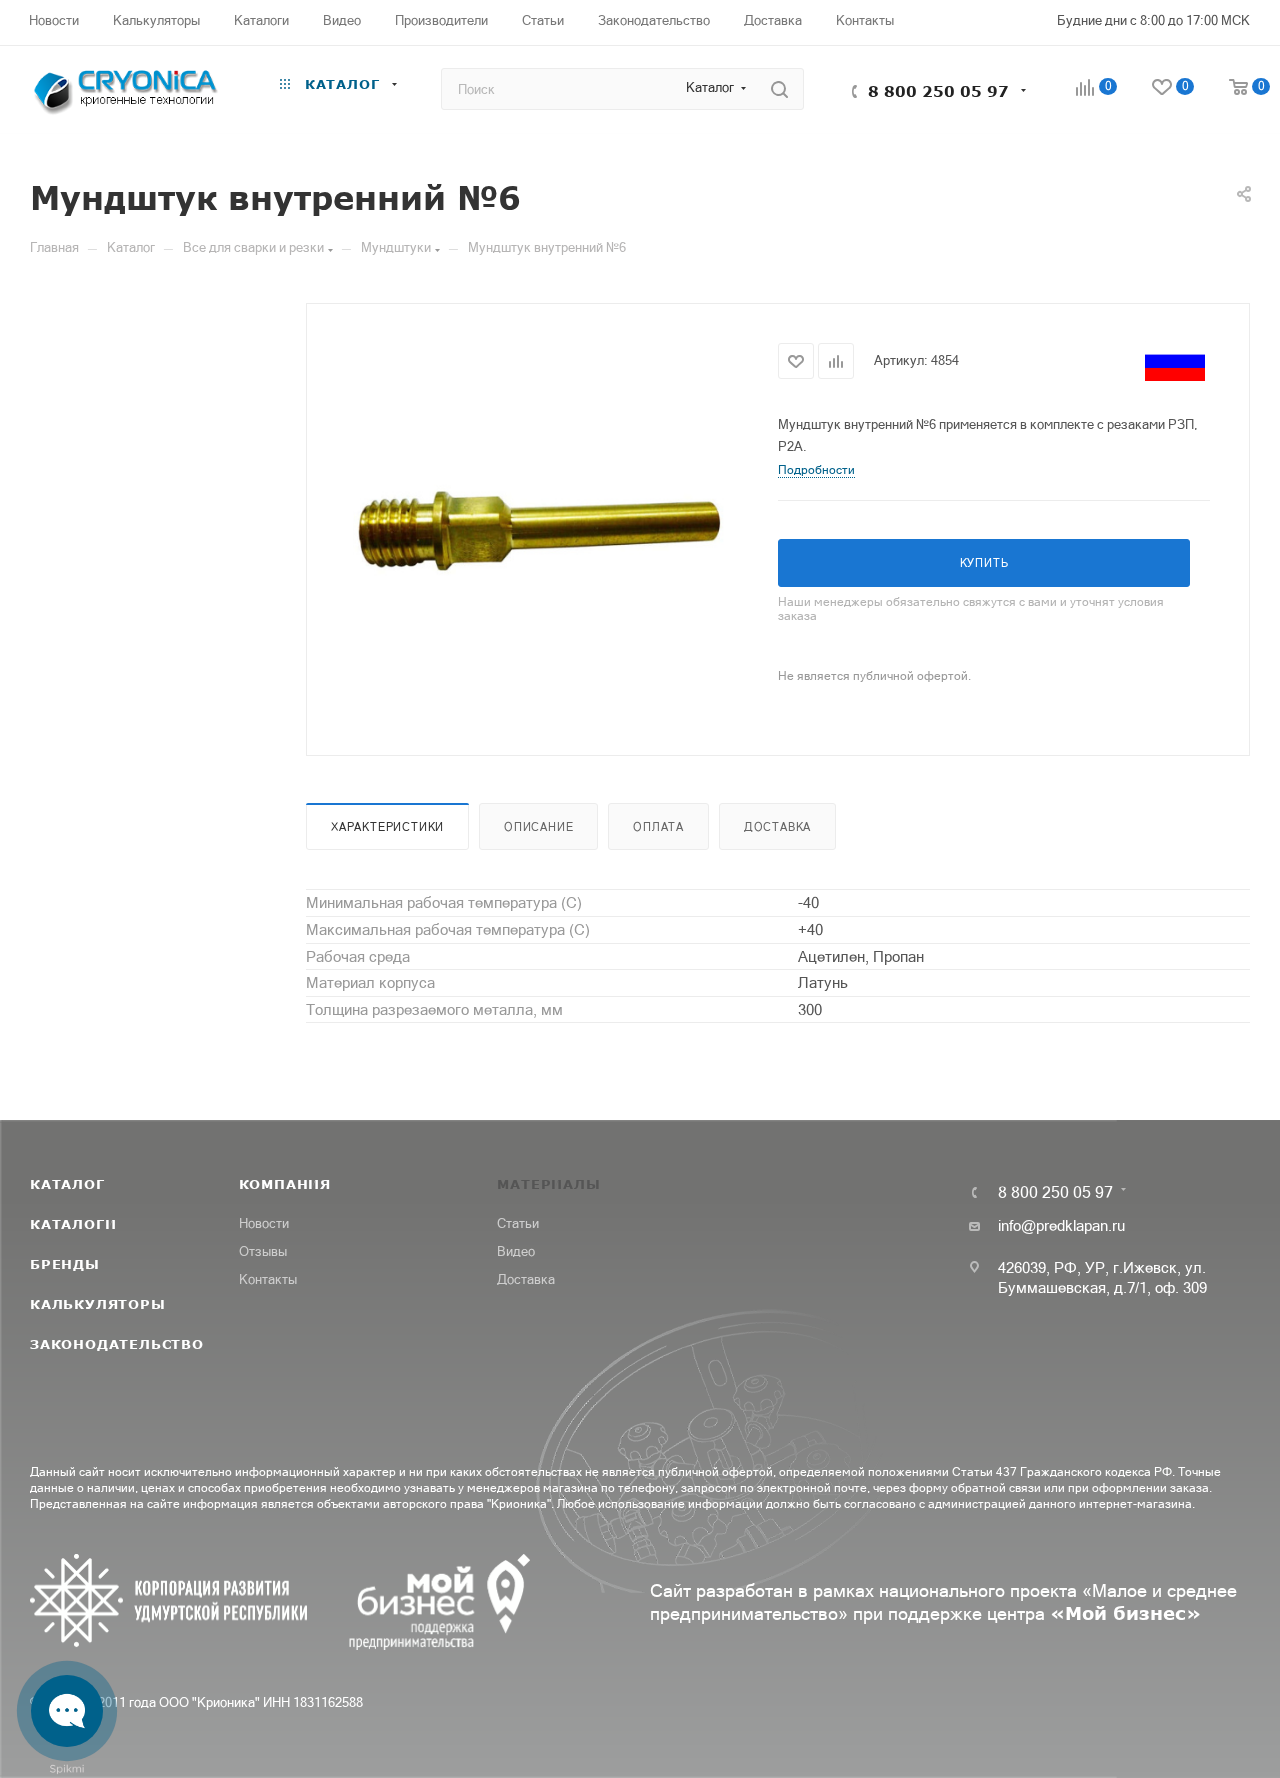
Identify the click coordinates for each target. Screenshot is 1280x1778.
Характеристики (387, 827)
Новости (264, 1223)
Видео (516, 1251)
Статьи (518, 1223)
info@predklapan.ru (1061, 1225)
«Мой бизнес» (1125, 1613)
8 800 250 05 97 (938, 91)
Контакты (268, 1279)
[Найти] (779, 89)
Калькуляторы (98, 1304)
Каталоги (73, 1224)
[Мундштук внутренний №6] (542, 527)
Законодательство (117, 1344)
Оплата (658, 827)
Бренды (65, 1264)
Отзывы (263, 1251)
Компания (285, 1184)
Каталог (67, 1184)
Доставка (777, 827)
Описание (538, 827)
